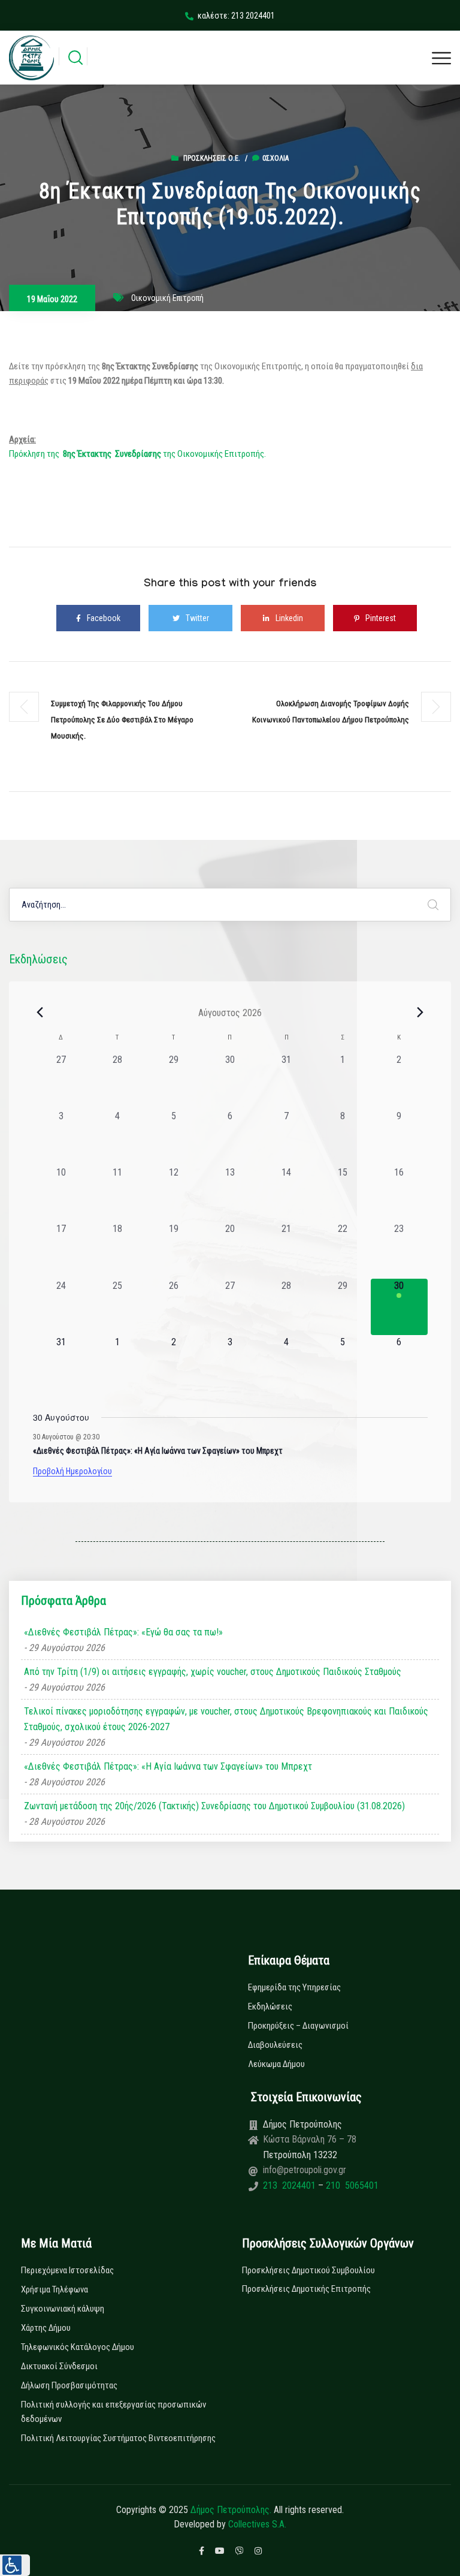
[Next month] (420, 1013)
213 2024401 (290, 2185)
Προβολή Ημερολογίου (72, 1471)
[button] (15, 2565)
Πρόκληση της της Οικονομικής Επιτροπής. (137, 454)
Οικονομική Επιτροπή (167, 298)
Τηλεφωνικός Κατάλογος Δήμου (78, 2347)
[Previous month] (40, 1013)
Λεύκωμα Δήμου (276, 2064)
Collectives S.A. (257, 2524)
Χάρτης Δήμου (46, 2328)
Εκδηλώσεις (270, 2006)
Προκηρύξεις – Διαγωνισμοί (298, 2026)
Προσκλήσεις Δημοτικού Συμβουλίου (308, 2270)
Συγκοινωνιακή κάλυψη (63, 2309)
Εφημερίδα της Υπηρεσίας (294, 1987)
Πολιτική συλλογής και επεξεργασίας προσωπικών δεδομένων (114, 2412)
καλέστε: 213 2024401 (236, 16)
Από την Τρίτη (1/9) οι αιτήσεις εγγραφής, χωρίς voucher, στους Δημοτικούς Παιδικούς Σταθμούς (213, 1672)
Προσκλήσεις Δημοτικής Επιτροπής (306, 2289)
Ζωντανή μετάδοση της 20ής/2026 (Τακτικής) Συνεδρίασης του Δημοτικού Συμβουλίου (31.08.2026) (214, 1806)
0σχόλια (276, 158)
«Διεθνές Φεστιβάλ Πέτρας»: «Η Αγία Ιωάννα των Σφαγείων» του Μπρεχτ (158, 1451)
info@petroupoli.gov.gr (305, 2170)
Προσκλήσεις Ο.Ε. (212, 158)
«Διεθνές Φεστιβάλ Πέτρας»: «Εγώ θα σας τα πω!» (123, 1632)
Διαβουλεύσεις (275, 2045)
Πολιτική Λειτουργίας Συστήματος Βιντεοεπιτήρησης (118, 2438)
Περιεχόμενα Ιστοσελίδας (67, 2270)
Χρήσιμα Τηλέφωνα (55, 2289)
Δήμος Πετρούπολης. (231, 2510)
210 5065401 (351, 2185)
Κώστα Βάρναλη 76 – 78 (310, 2139)
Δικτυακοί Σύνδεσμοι (59, 2366)
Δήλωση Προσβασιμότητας (69, 2385)
